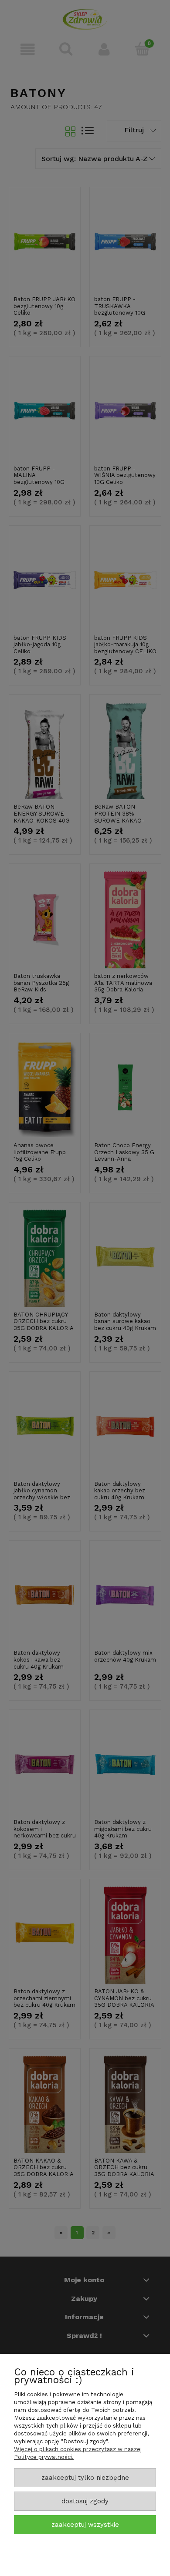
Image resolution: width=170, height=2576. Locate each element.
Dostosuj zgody (85, 2501)
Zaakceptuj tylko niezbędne (85, 2478)
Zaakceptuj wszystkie (85, 2525)
